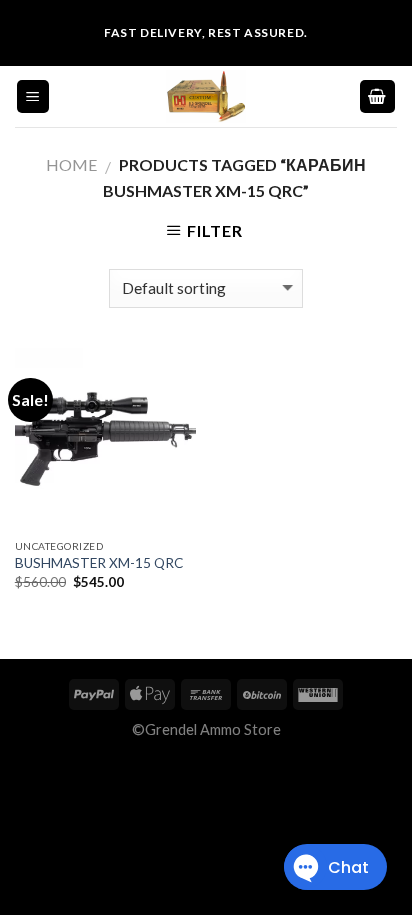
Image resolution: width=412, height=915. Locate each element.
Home (71, 164)
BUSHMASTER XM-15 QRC (99, 563)
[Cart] (378, 96)
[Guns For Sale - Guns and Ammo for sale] (206, 96)
